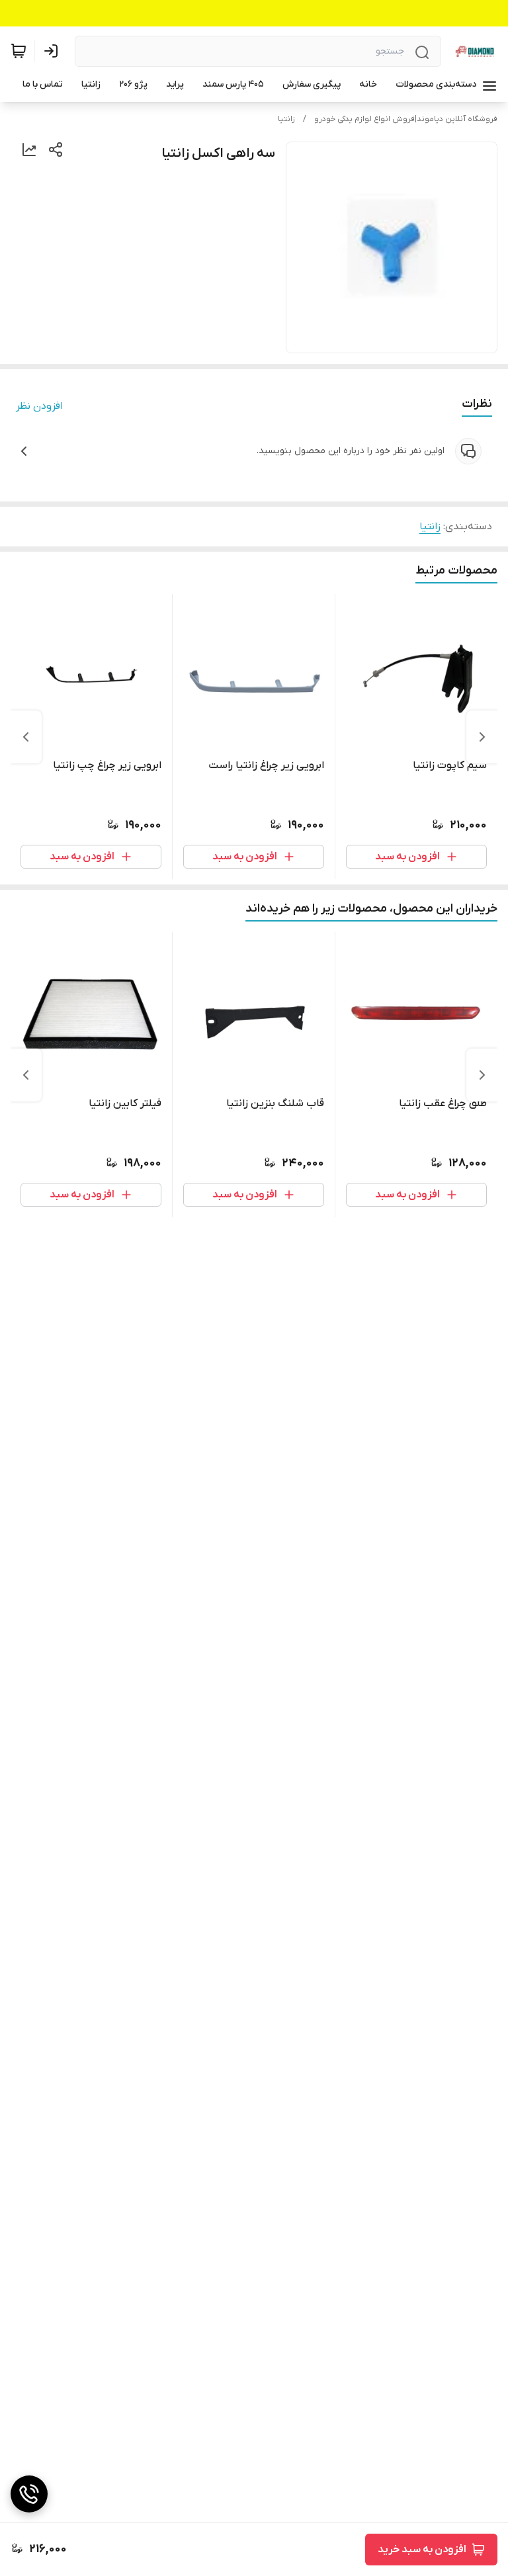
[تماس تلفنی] (29, 2494)
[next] (26, 737)
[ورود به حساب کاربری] (54, 51)
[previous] (482, 737)
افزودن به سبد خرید (422, 2550)
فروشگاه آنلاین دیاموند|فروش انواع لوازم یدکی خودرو (406, 119)
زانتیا (286, 119)
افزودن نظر (39, 406)
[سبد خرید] (19, 51)
